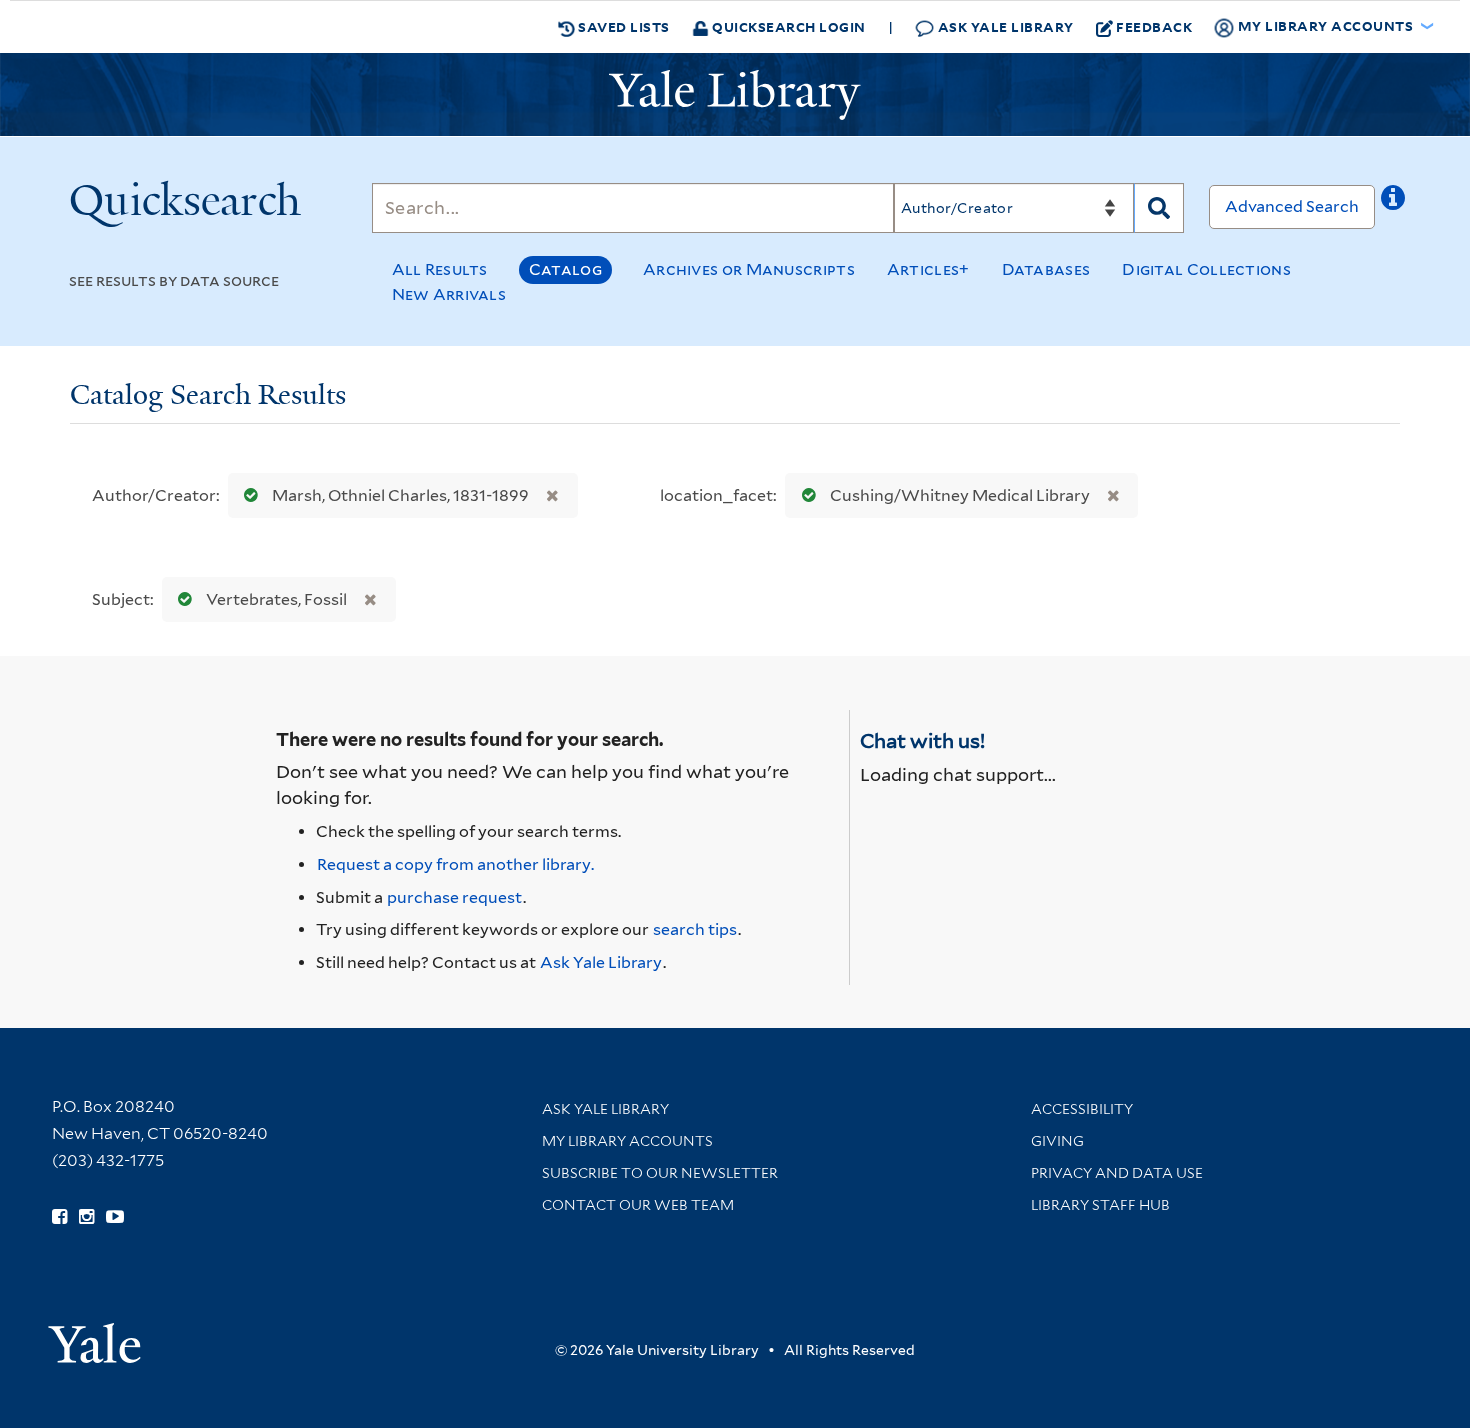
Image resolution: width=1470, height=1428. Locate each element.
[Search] (1159, 208)
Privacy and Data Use (1117, 1173)
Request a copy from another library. (455, 864)
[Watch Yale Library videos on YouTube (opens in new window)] (115, 1217)
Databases (1046, 269)
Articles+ (928, 269)
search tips (695, 929)
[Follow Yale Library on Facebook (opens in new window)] (59, 1217)
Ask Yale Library (1004, 26)
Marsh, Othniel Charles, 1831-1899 (400, 495)
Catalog (565, 269)
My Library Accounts (627, 1141)
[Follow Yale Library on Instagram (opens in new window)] (86, 1217)
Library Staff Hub (1100, 1205)
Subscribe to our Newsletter (660, 1173)
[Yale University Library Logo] (735, 95)
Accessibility (1082, 1109)
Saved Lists (622, 26)
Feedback (1154, 26)
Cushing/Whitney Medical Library (960, 495)
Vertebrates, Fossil (276, 599)
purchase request (454, 897)
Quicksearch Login (787, 26)
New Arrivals (449, 294)
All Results (440, 269)
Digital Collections (1206, 269)
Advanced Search (1292, 206)
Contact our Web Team (638, 1205)
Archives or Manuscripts (749, 269)
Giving (1057, 1141)
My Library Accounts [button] (1325, 25)
